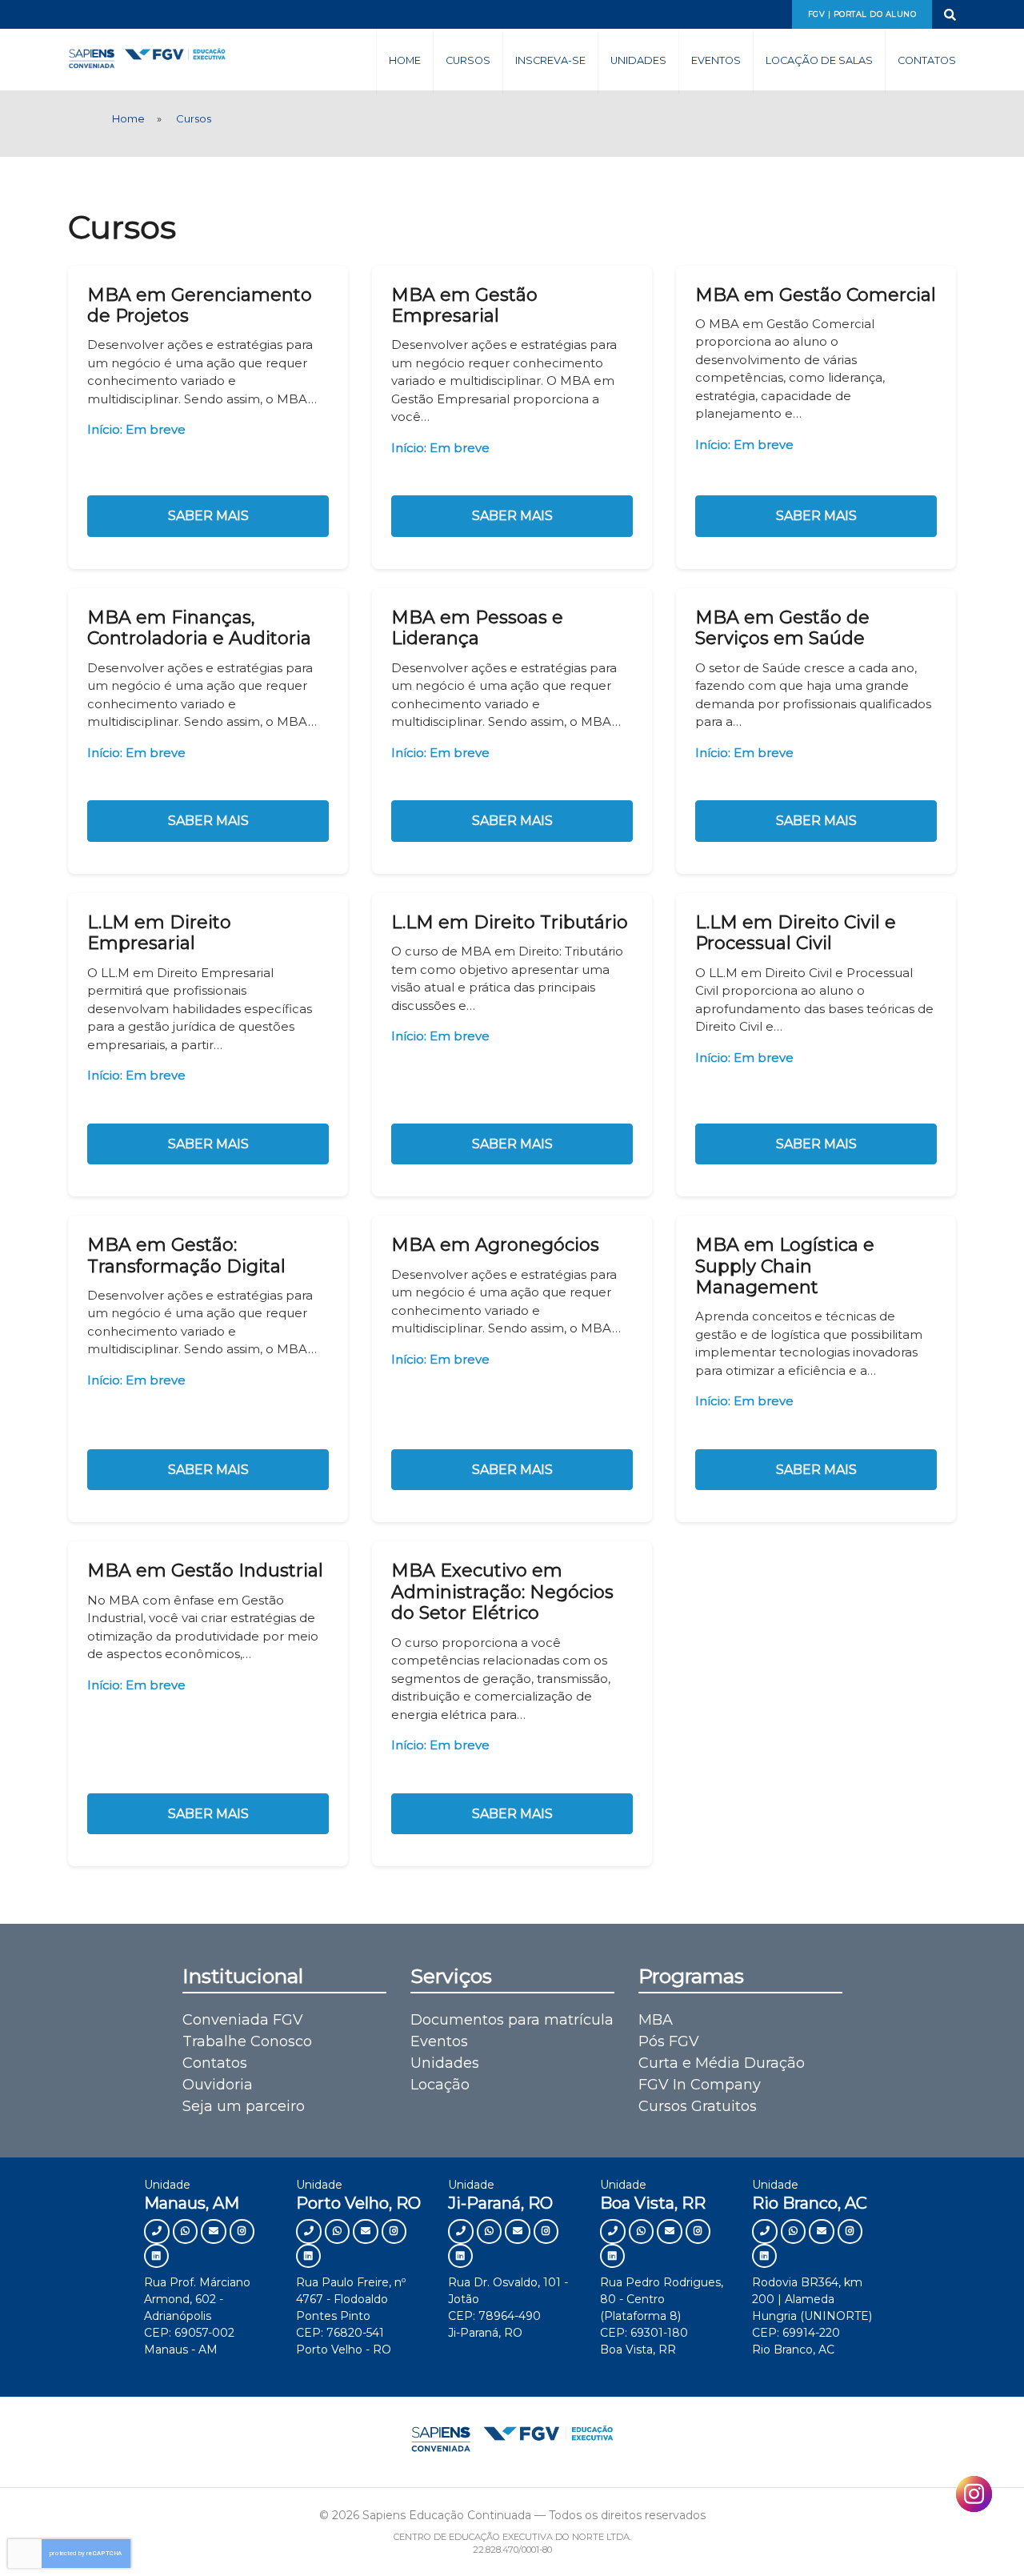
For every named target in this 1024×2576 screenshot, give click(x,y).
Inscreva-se (550, 60)
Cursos (468, 60)
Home (405, 60)
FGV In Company (700, 2085)
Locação (440, 2085)
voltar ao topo (942, 2534)
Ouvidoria (218, 2085)
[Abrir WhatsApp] (984, 2536)
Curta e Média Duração (722, 2063)
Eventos (716, 60)
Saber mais (208, 516)
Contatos (927, 60)
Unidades (638, 60)
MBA (656, 2020)
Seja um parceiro (244, 2106)
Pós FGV (669, 2041)
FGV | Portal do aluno (862, 14)
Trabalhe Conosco (247, 2041)
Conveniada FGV (243, 2020)
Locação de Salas (819, 60)
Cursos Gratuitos (698, 2106)
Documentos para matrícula (512, 2020)
